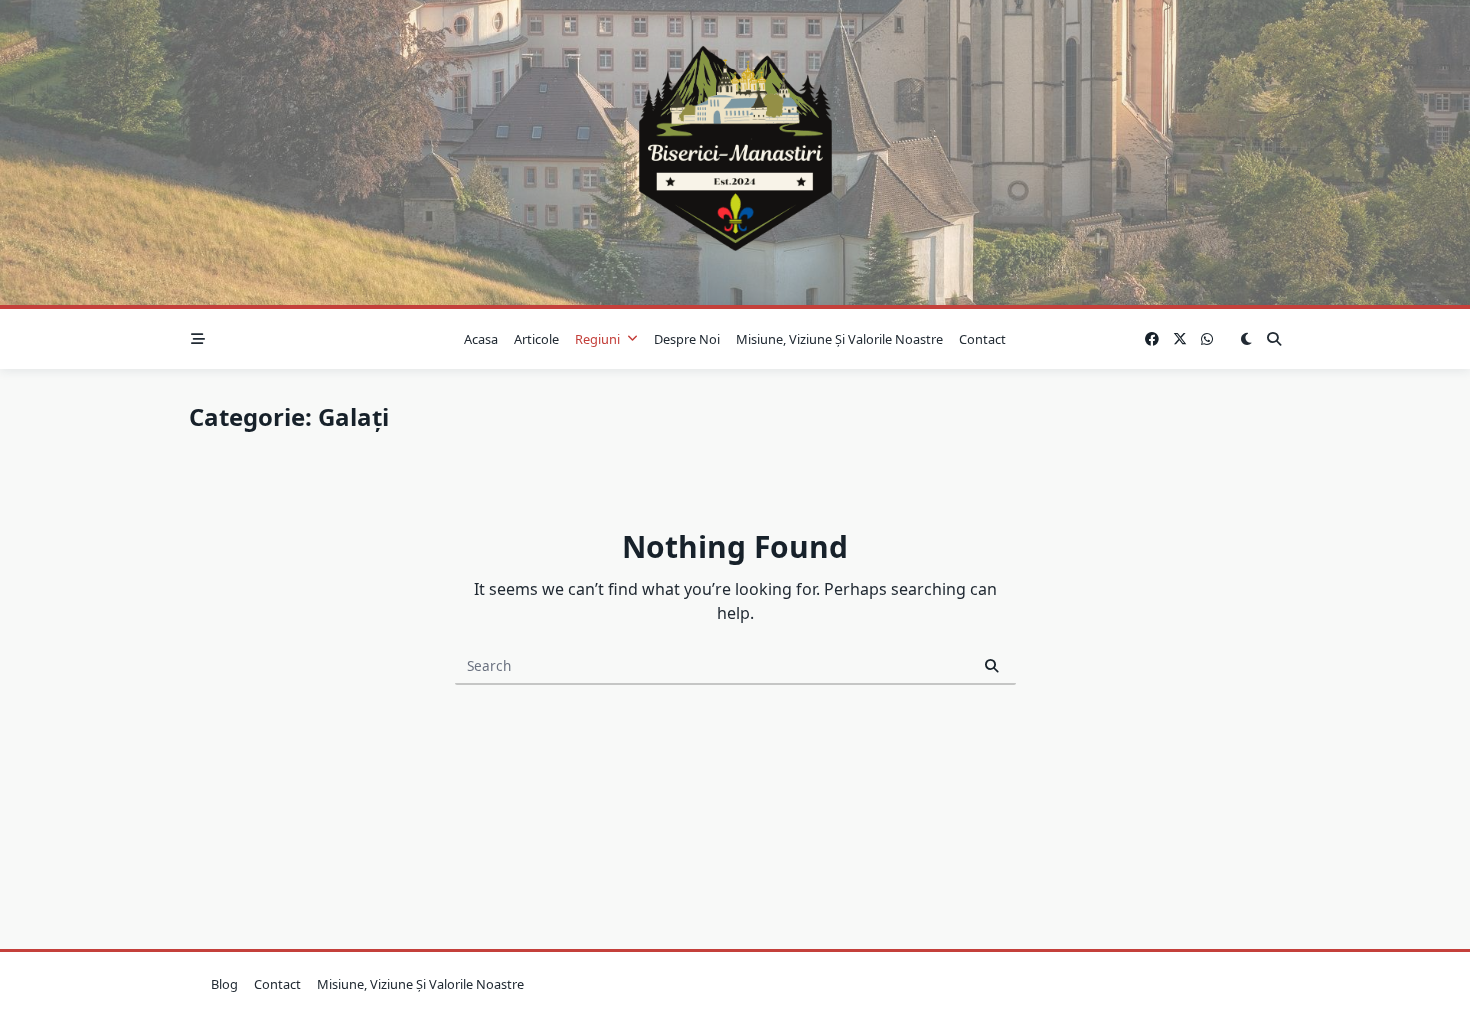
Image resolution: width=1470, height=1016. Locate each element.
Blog (224, 984)
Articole (536, 339)
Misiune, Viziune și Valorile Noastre (839, 339)
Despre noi (687, 339)
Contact (982, 339)
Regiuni (597, 339)
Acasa (481, 339)
